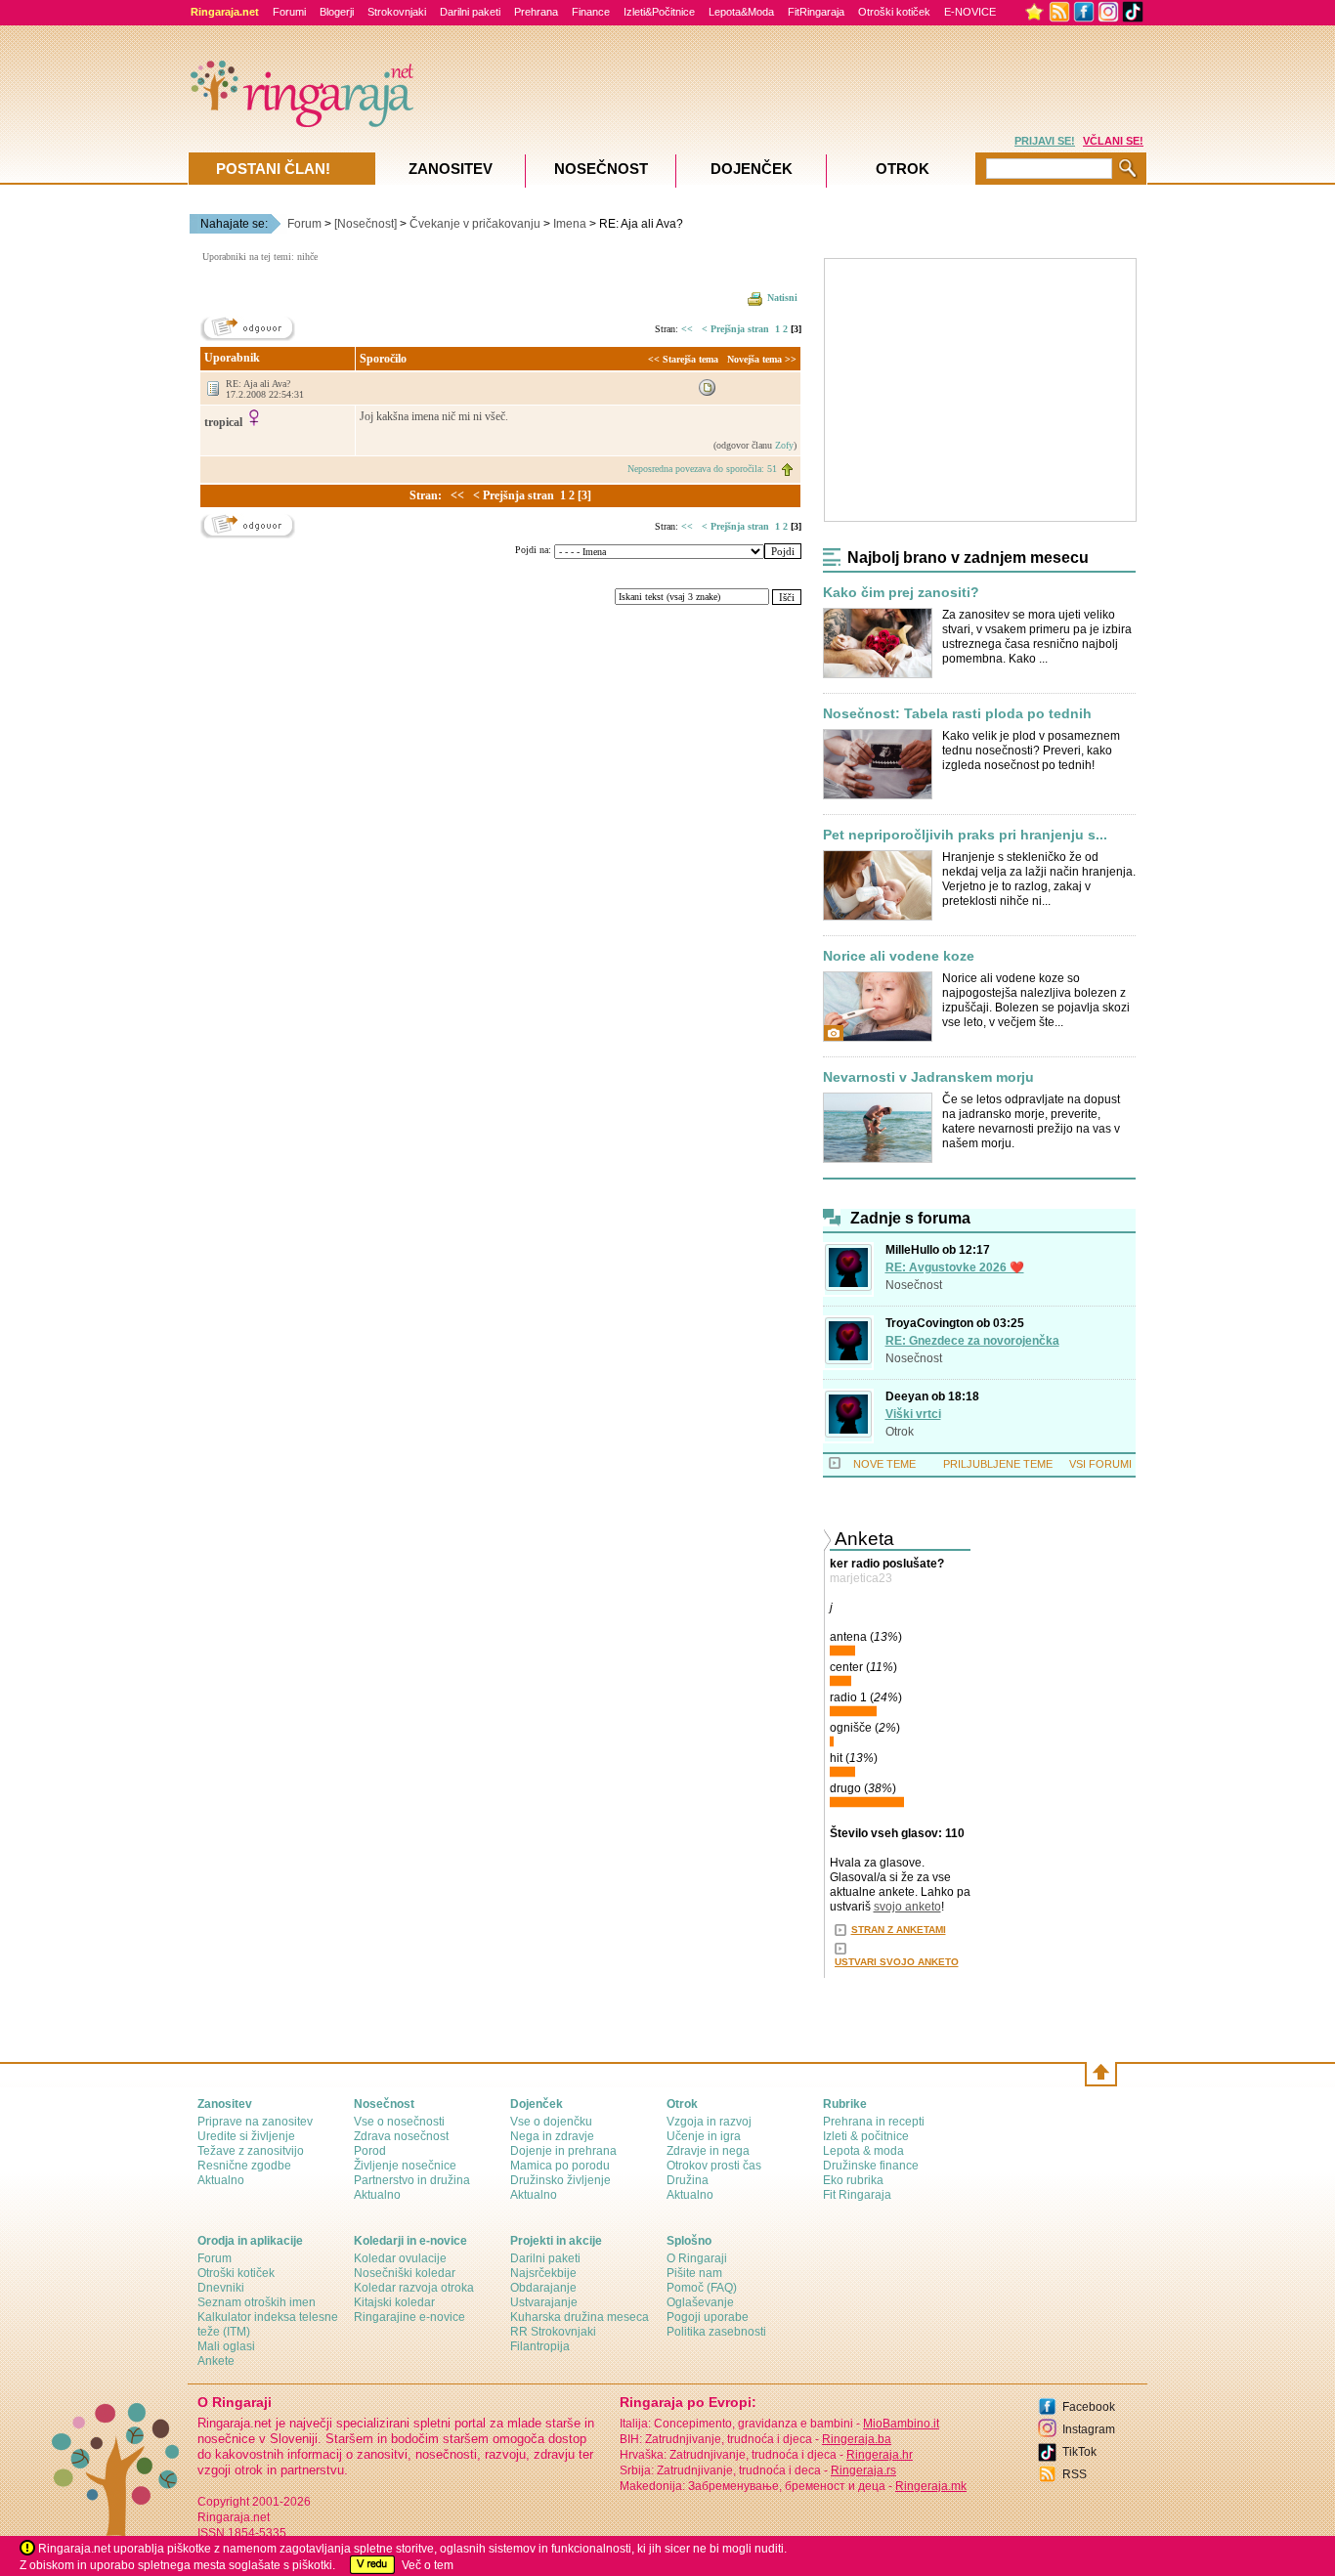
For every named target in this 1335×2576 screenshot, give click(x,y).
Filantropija (540, 2346)
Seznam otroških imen (257, 2302)
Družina (688, 2180)
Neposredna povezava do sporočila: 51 (702, 469)
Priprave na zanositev (255, 2122)
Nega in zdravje (552, 2136)
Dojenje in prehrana (563, 2151)
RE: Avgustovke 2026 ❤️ (955, 1267)
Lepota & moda (863, 2151)
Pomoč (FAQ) (702, 2288)
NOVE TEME (884, 1464)
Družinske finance (871, 2166)
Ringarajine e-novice (409, 2317)
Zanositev (451, 169)
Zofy (784, 445)
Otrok (900, 1432)
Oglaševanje (700, 2302)
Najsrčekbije (543, 2273)
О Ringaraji (697, 2258)
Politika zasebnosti (716, 2332)
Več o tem (428, 2565)
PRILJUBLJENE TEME (998, 1464)
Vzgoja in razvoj (709, 2122)
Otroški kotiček (894, 12)
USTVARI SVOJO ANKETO (897, 1962)
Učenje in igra (704, 2136)
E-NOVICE (970, 12)
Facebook (1089, 2407)
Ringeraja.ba (857, 2439)
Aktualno (221, 2180)
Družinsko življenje (560, 2180)
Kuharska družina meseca (580, 2317)
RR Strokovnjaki (553, 2332)
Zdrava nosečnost (401, 2136)
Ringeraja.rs (863, 2470)
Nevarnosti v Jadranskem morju (928, 1077)
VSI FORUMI (1100, 1464)
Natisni (782, 298)
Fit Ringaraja (857, 2195)
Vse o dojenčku (551, 2122)
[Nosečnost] (366, 224)
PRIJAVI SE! (1045, 141)
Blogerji (337, 12)
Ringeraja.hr (880, 2455)
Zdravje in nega (708, 2151)
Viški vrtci (913, 1414)
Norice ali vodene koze (899, 956)
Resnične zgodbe (244, 2166)
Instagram (1089, 2429)
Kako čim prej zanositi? (901, 593)
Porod (370, 2151)
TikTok (1079, 2452)
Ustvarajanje (544, 2302)
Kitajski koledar (394, 2302)
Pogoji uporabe (708, 2317)
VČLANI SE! (1113, 141)
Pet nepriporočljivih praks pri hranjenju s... (965, 835)
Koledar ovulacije (400, 2258)
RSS (1075, 2474)
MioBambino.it (901, 2424)
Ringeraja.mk (931, 2486)
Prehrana (536, 12)
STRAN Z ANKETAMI (899, 1930)
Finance (591, 12)
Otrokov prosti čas (714, 2166)
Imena (570, 224)
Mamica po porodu (560, 2166)
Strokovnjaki (397, 12)
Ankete (216, 2361)
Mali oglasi (226, 2346)
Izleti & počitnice (866, 2136)
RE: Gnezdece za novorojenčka (972, 1341)
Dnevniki (221, 2288)
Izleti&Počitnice (659, 12)
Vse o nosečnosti (399, 2122)
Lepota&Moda (741, 12)
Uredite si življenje (246, 2136)
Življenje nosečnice (405, 2166)
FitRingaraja (816, 12)
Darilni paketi (470, 12)
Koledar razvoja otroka (414, 2288)
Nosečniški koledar (405, 2273)
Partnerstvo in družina (412, 2180)
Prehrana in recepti (874, 2122)
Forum (304, 224)
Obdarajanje (543, 2288)
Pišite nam (694, 2273)
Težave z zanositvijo (251, 2151)
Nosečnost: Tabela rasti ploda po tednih (957, 714)
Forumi (289, 12)
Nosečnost (914, 1285)
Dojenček (752, 169)
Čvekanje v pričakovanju (475, 224)
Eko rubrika (853, 2180)
